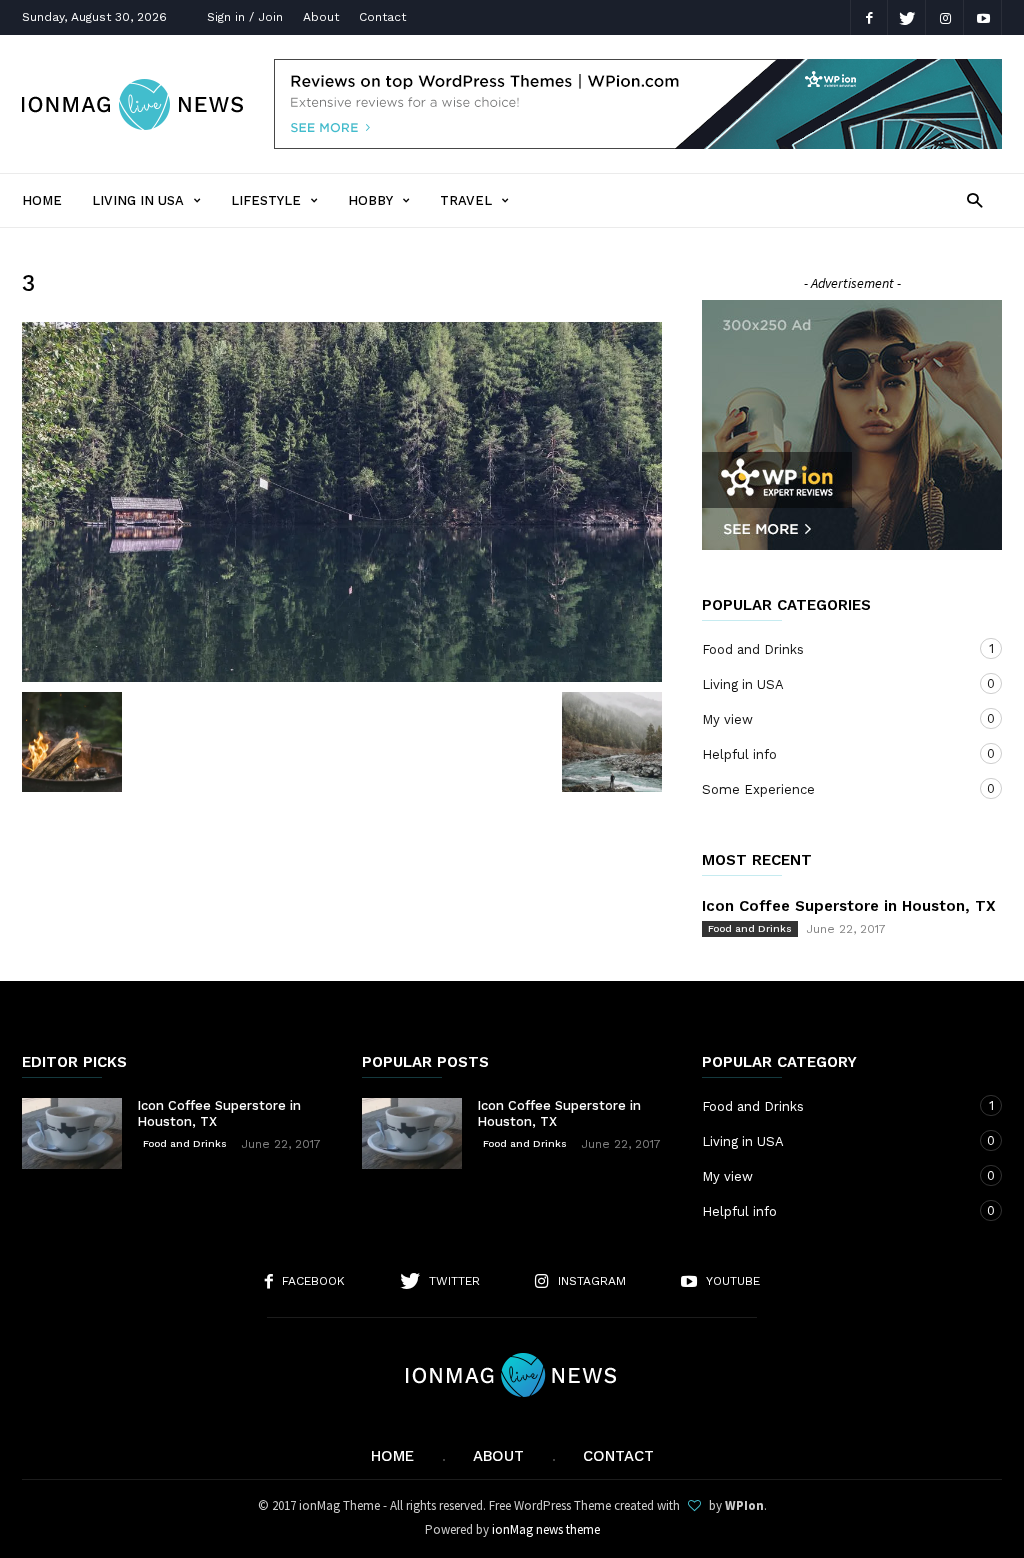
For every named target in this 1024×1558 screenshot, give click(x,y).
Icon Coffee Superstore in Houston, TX (849, 906)
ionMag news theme (546, 1529)
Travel (466, 200)
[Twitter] (907, 17)
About (321, 17)
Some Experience (832, 789)
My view (832, 719)
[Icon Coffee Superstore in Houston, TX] (72, 1133)
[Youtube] (983, 17)
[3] (342, 502)
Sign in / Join (245, 17)
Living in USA (138, 200)
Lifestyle (266, 200)
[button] (974, 199)
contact (618, 1456)
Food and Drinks (832, 649)
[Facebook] (869, 17)
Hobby (370, 200)
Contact (382, 17)
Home (42, 200)
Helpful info (832, 754)
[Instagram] (945, 17)
